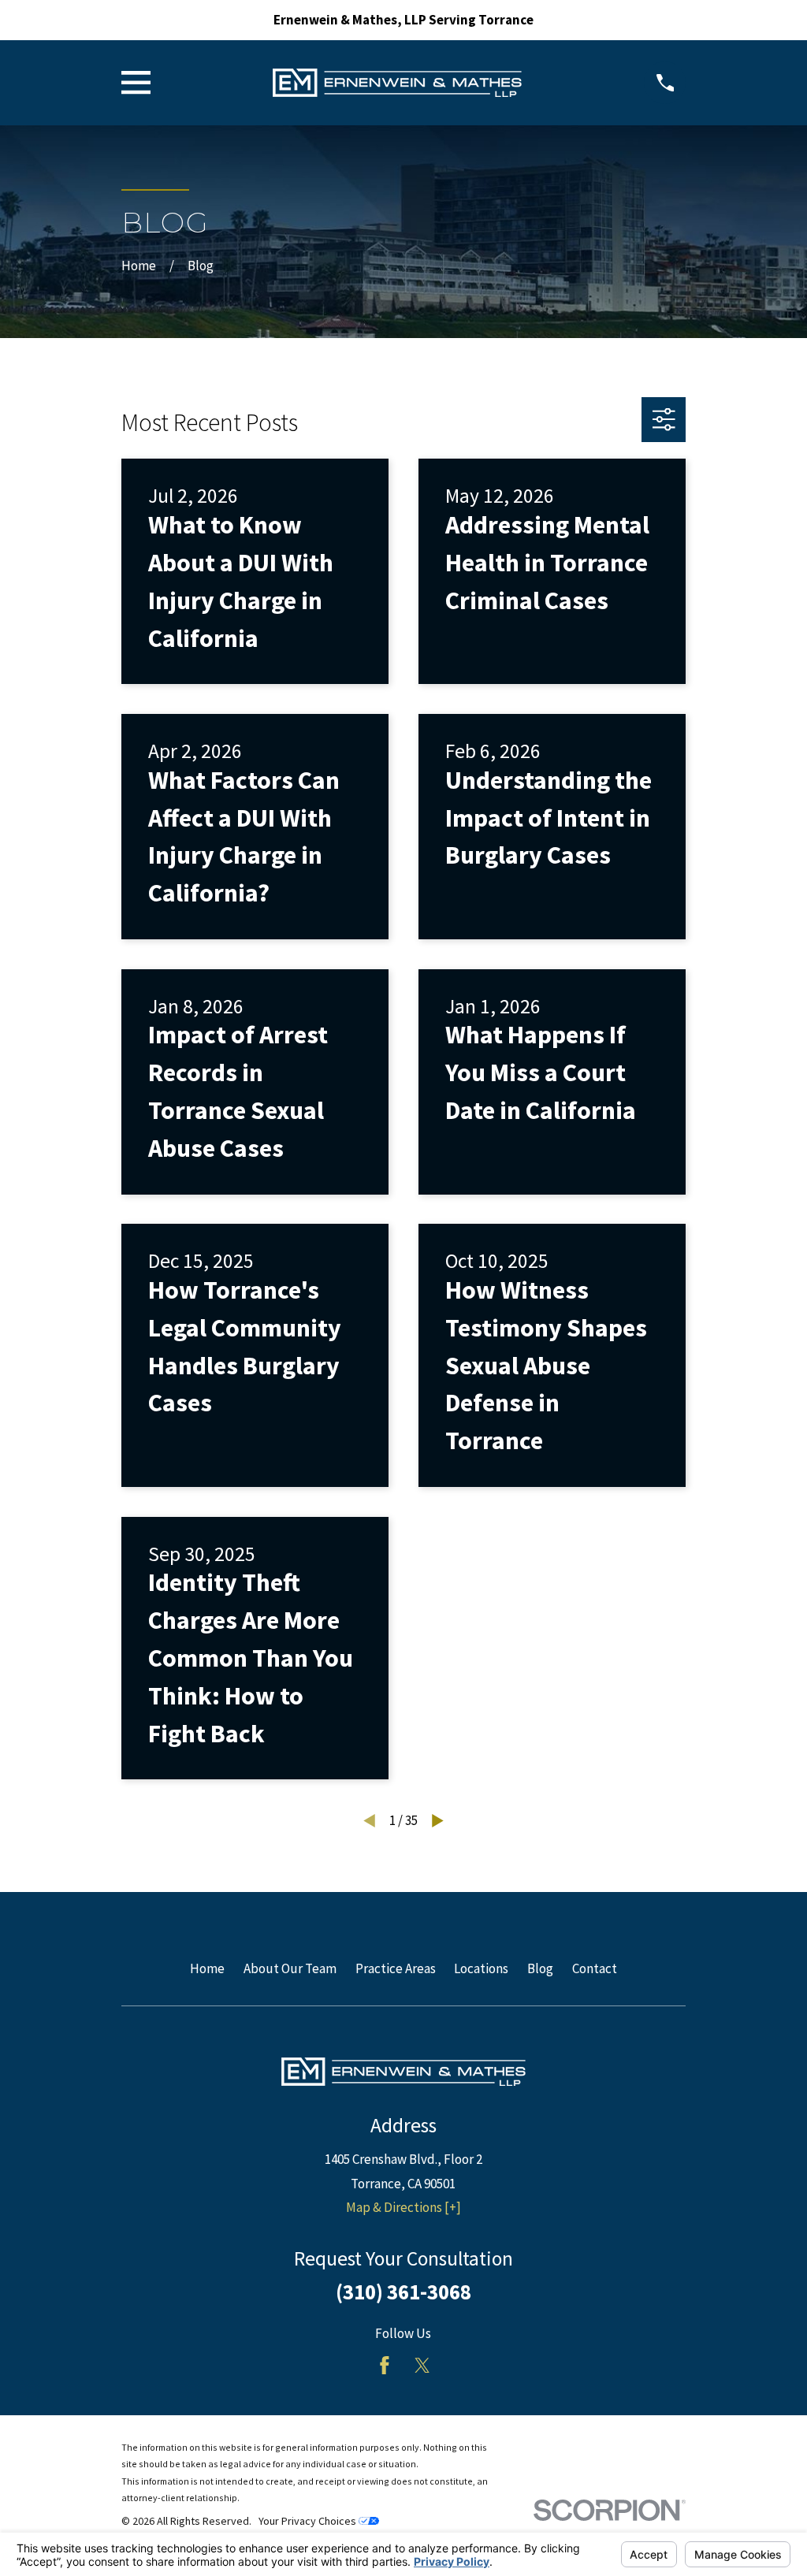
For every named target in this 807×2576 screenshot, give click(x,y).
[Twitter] (422, 2366)
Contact (595, 1968)
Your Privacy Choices (309, 2521)
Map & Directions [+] (403, 2207)
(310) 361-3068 (403, 2292)
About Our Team (290, 1968)
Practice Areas (396, 1968)
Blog (540, 1968)
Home (207, 1968)
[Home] (397, 83)
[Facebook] (385, 2366)
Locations (481, 1968)
